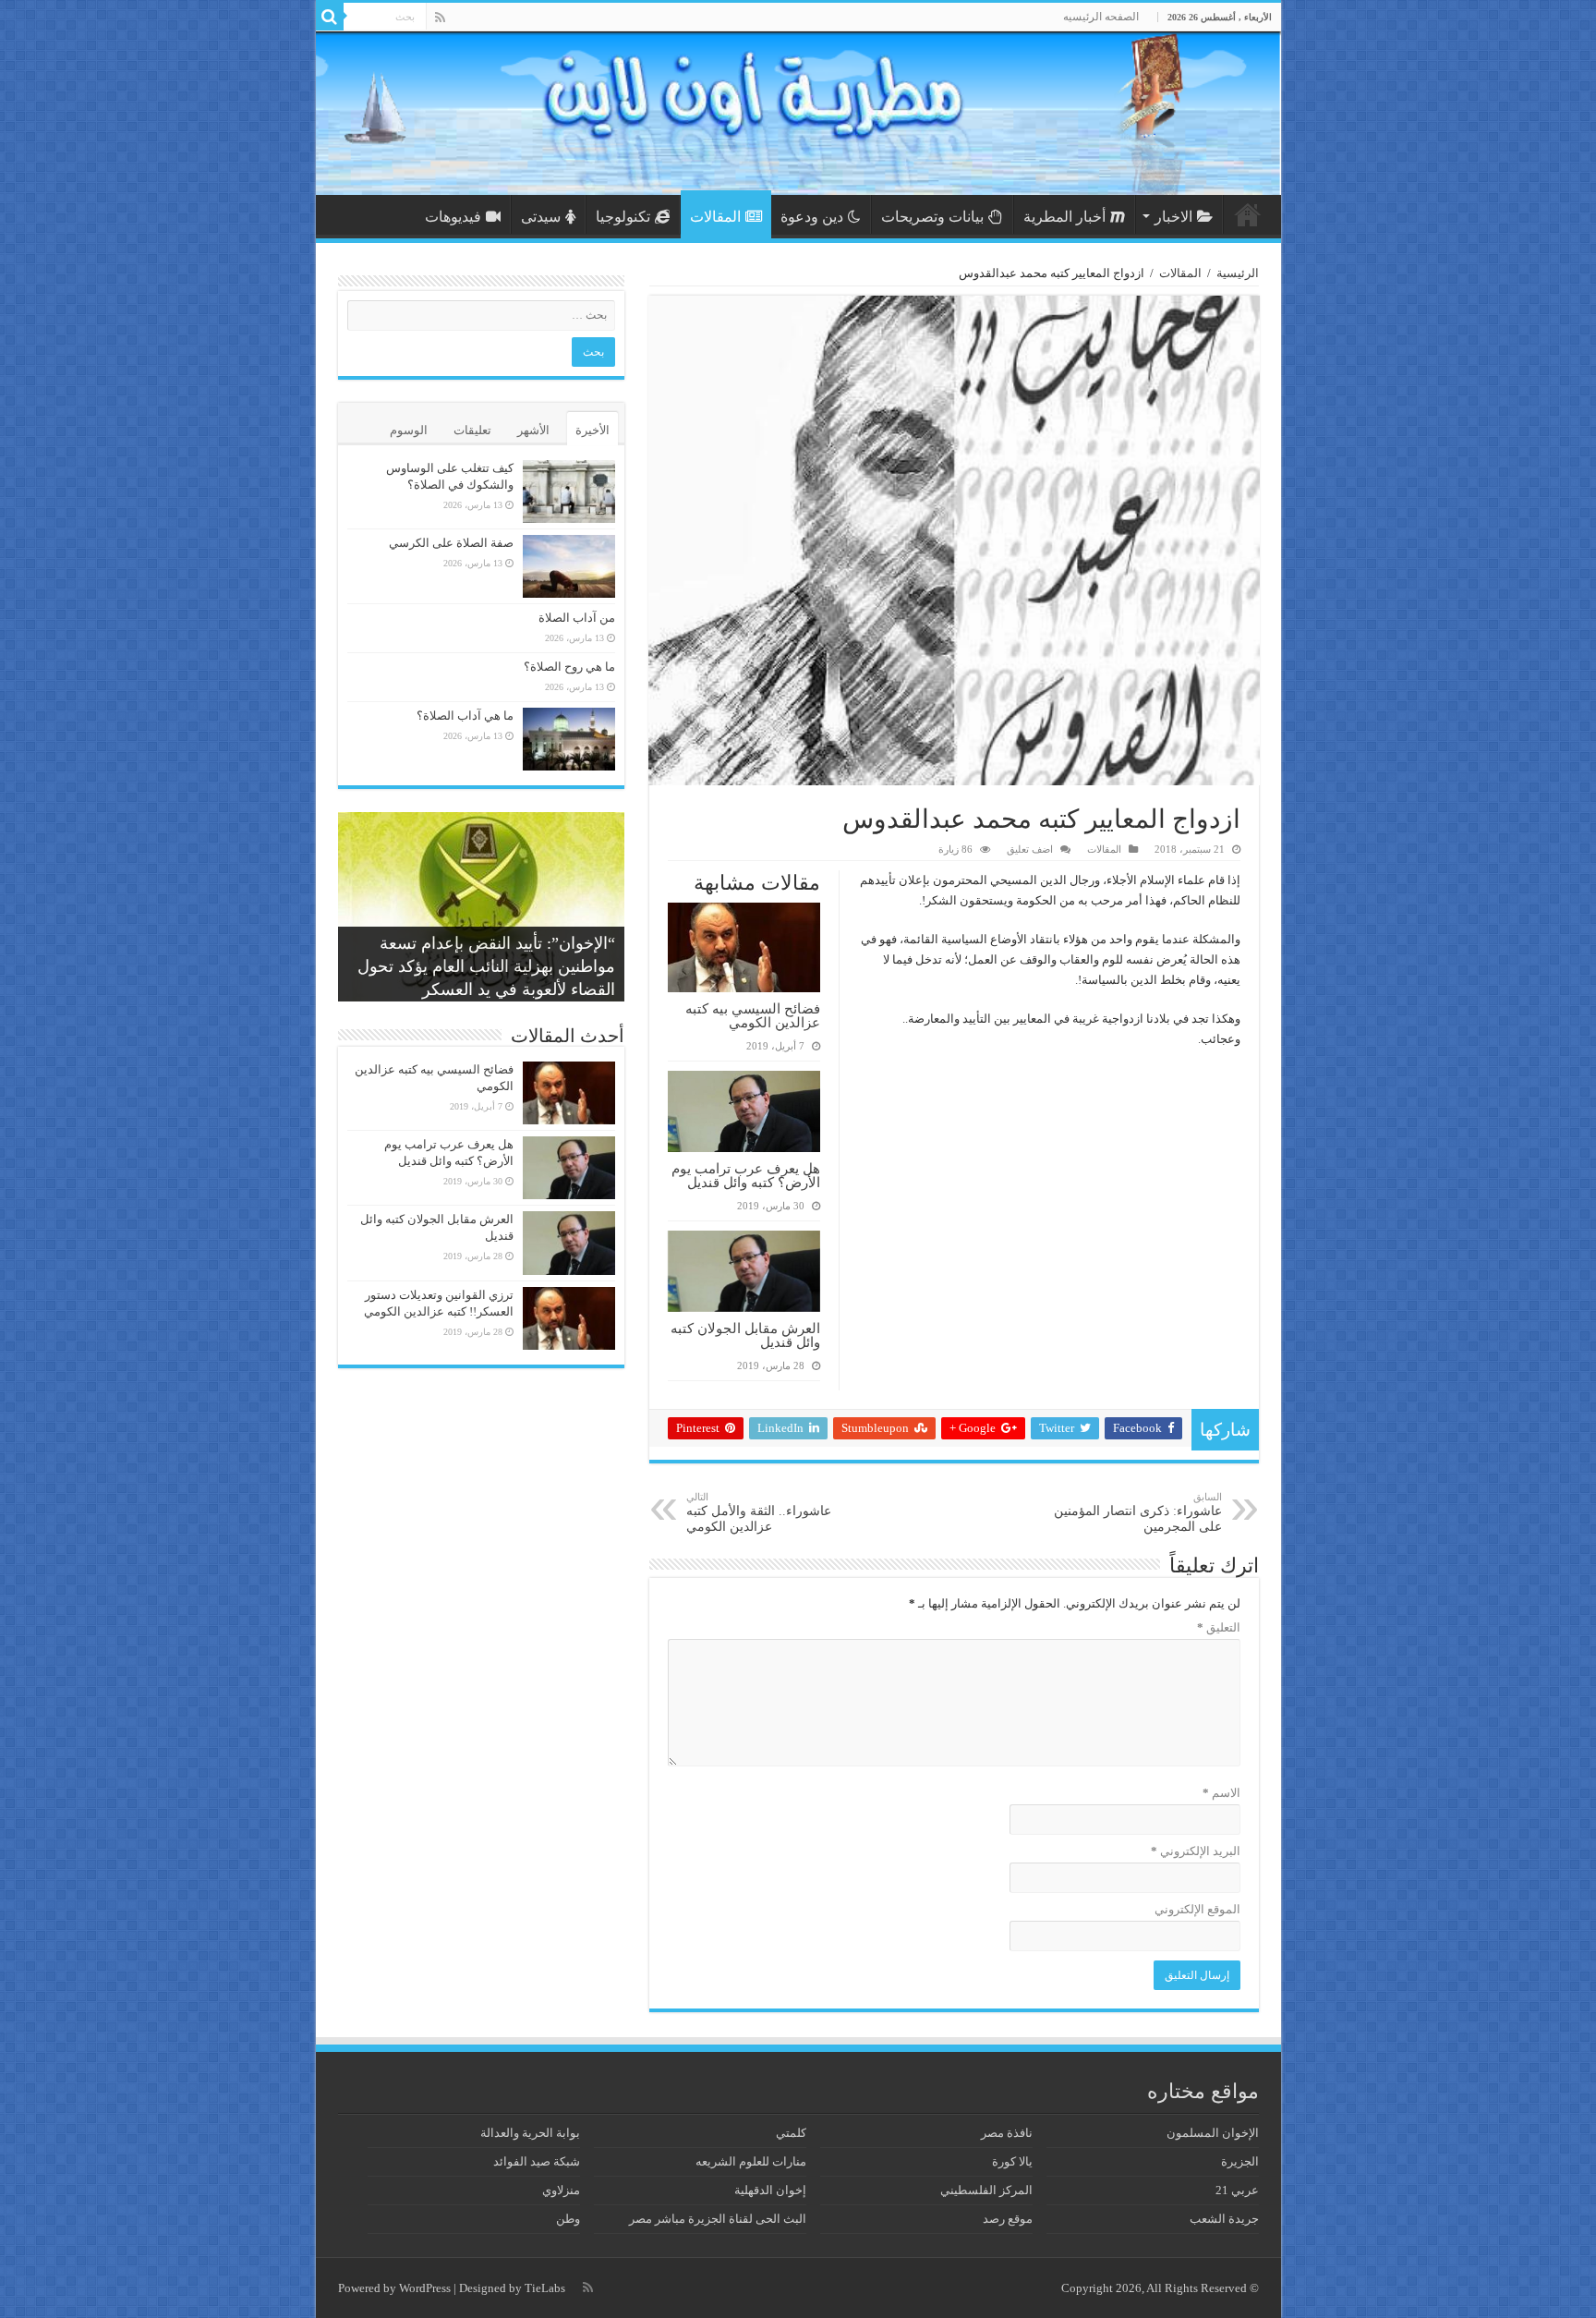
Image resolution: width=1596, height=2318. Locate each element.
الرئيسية (1248, 214)
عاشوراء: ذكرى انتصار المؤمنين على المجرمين (1138, 1512)
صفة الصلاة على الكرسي (451, 543)
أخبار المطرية (1064, 217)
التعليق (1219, 1627)
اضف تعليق (1030, 849)
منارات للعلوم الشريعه (751, 2161)
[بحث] (330, 17)
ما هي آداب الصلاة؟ (465, 716)
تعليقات (472, 430)
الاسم (1221, 1793)
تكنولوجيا (623, 217)
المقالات (715, 217)
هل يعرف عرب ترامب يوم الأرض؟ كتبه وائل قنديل (746, 1175)
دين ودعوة (812, 217)
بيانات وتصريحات (932, 217)
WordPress (425, 2288)
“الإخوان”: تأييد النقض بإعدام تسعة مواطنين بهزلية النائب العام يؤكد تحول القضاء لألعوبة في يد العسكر (486, 966)
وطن (568, 2219)
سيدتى (541, 217)
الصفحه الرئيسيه (1101, 17)
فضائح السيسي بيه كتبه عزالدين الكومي (753, 1015)
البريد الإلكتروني (1196, 1851)
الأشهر (533, 430)
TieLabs (545, 2288)
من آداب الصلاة (577, 618)
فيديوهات (453, 217)
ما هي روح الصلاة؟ (569, 667)
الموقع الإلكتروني (1197, 1909)
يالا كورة (1012, 2161)
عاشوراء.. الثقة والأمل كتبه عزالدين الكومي (759, 1512)
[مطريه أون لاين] (798, 113)
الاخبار (1173, 217)
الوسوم (409, 430)
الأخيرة (592, 430)
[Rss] (440, 18)
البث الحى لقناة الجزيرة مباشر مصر (718, 2219)
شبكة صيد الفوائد (537, 2161)
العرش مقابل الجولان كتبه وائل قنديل (745, 1335)
